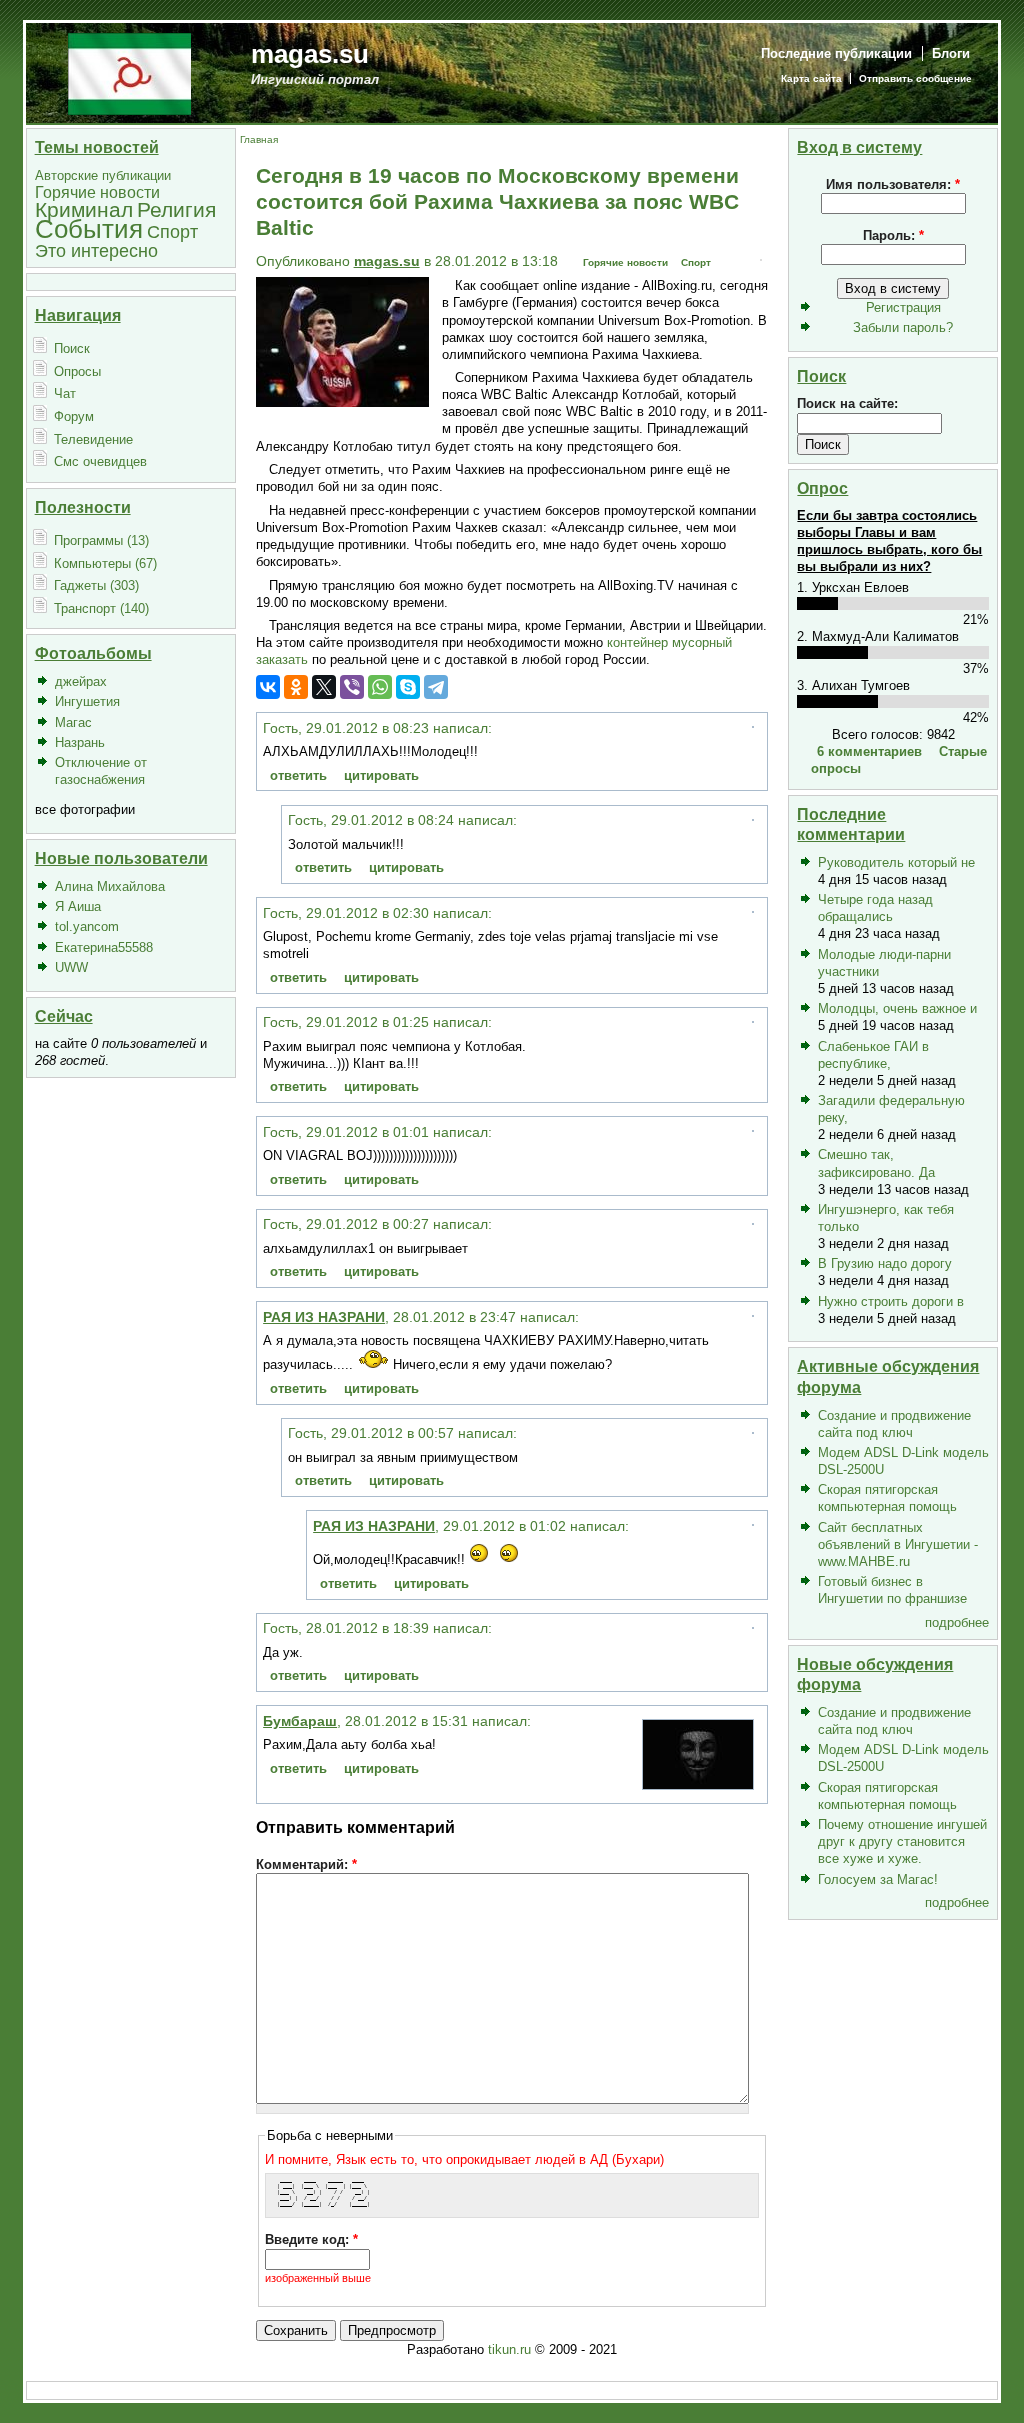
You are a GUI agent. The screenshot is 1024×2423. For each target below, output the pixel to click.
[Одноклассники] (296, 687)
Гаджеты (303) (96, 585)
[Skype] (408, 687)
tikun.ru (509, 2349)
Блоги (951, 53)
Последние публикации (836, 53)
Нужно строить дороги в (891, 1301)
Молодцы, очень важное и (897, 1008)
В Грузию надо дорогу (885, 1263)
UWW (71, 967)
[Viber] (352, 687)
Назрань (80, 742)
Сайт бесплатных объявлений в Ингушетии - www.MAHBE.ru (898, 1544)
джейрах (81, 681)
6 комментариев (869, 751)
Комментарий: (306, 1864)
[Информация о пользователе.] (698, 1784)
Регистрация (903, 307)
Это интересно (96, 250)
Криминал (84, 209)
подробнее (957, 1622)
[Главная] (129, 72)
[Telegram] (436, 687)
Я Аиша (78, 906)
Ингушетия (87, 701)
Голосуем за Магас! (878, 1879)
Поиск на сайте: (847, 403)
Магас (73, 722)
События (89, 229)
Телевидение (93, 439)
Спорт (172, 231)
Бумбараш (300, 1721)
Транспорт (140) (101, 608)
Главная (259, 139)
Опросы (77, 371)
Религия (176, 209)
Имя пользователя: (893, 184)
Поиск (72, 348)
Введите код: (311, 2239)
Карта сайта (811, 78)
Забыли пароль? (903, 327)
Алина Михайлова (110, 886)
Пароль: (893, 235)
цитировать (381, 775)
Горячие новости (97, 192)
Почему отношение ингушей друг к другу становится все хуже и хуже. (902, 1841)
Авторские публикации (103, 175)
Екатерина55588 (104, 947)
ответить (298, 775)
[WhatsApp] (380, 687)
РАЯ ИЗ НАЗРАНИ (324, 1317)
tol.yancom (87, 926)
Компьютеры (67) (105, 563)
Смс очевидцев (100, 461)
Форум (74, 416)
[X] (324, 687)
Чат (65, 393)
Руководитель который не (896, 862)
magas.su (310, 54)
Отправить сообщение (915, 78)
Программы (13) (101, 540)
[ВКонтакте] (268, 687)
